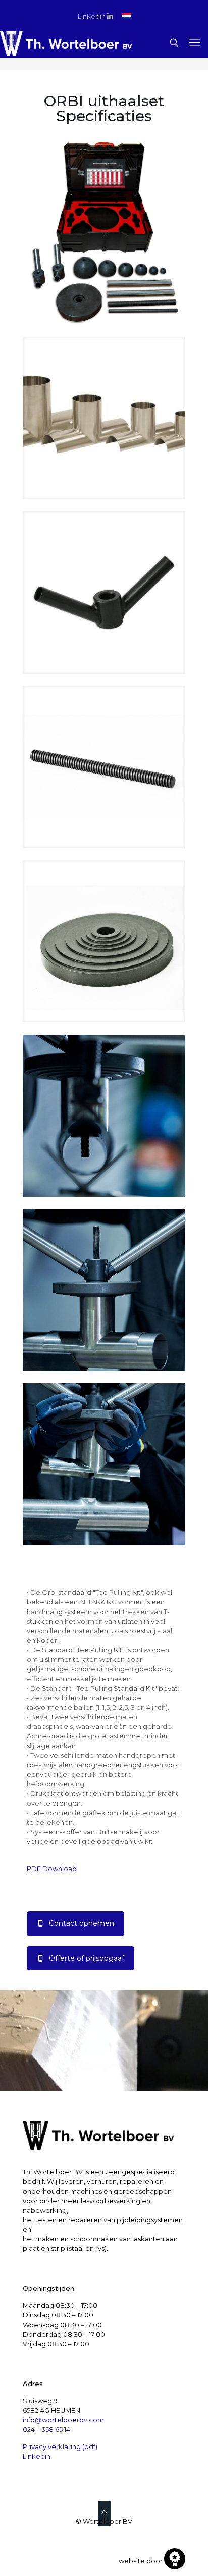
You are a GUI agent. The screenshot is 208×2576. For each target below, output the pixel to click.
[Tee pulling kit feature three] (104, 418)
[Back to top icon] (104, 2511)
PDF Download (52, 1869)
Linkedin (92, 16)
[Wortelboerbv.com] (66, 43)
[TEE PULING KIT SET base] (104, 941)
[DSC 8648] (104, 1290)
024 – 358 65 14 (46, 2429)
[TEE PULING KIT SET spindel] (104, 767)
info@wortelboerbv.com (63, 2420)
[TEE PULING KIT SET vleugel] (104, 593)
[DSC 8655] (104, 1464)
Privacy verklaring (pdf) (60, 2446)
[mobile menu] (194, 43)
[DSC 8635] (104, 1116)
